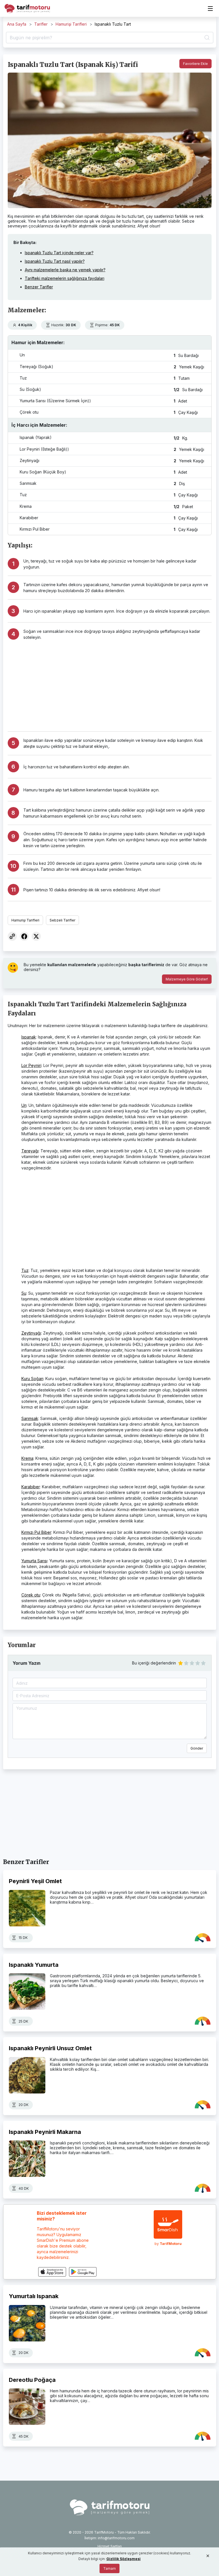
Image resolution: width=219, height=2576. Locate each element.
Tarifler (41, 24)
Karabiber (31, 1487)
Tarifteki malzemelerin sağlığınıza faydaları (65, 278)
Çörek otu (31, 1595)
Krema (27, 1458)
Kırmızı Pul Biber (36, 1532)
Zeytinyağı (31, 1333)
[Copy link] (12, 936)
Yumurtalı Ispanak (34, 2296)
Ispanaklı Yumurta (34, 1965)
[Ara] (206, 38)
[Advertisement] (117, 683)
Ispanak (29, 1037)
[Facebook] (24, 936)
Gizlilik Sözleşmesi (123, 2559)
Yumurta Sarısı (34, 1561)
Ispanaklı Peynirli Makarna (45, 2132)
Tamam (109, 2568)
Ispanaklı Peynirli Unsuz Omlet (50, 2048)
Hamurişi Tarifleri (71, 24)
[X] (36, 936)
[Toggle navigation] (210, 9)
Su (24, 1293)
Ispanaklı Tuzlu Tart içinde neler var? (59, 253)
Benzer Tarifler (39, 287)
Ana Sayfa (17, 24)
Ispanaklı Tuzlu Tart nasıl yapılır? (55, 261)
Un (24, 1105)
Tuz (25, 1270)
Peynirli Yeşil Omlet (35, 1881)
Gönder (197, 1748)
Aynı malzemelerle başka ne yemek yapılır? (65, 270)
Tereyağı (30, 1151)
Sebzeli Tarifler (62, 920)
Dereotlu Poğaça (32, 2380)
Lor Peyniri (31, 1065)
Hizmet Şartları (110, 2546)
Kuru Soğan (32, 1379)
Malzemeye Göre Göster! (187, 979)
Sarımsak (30, 1418)
